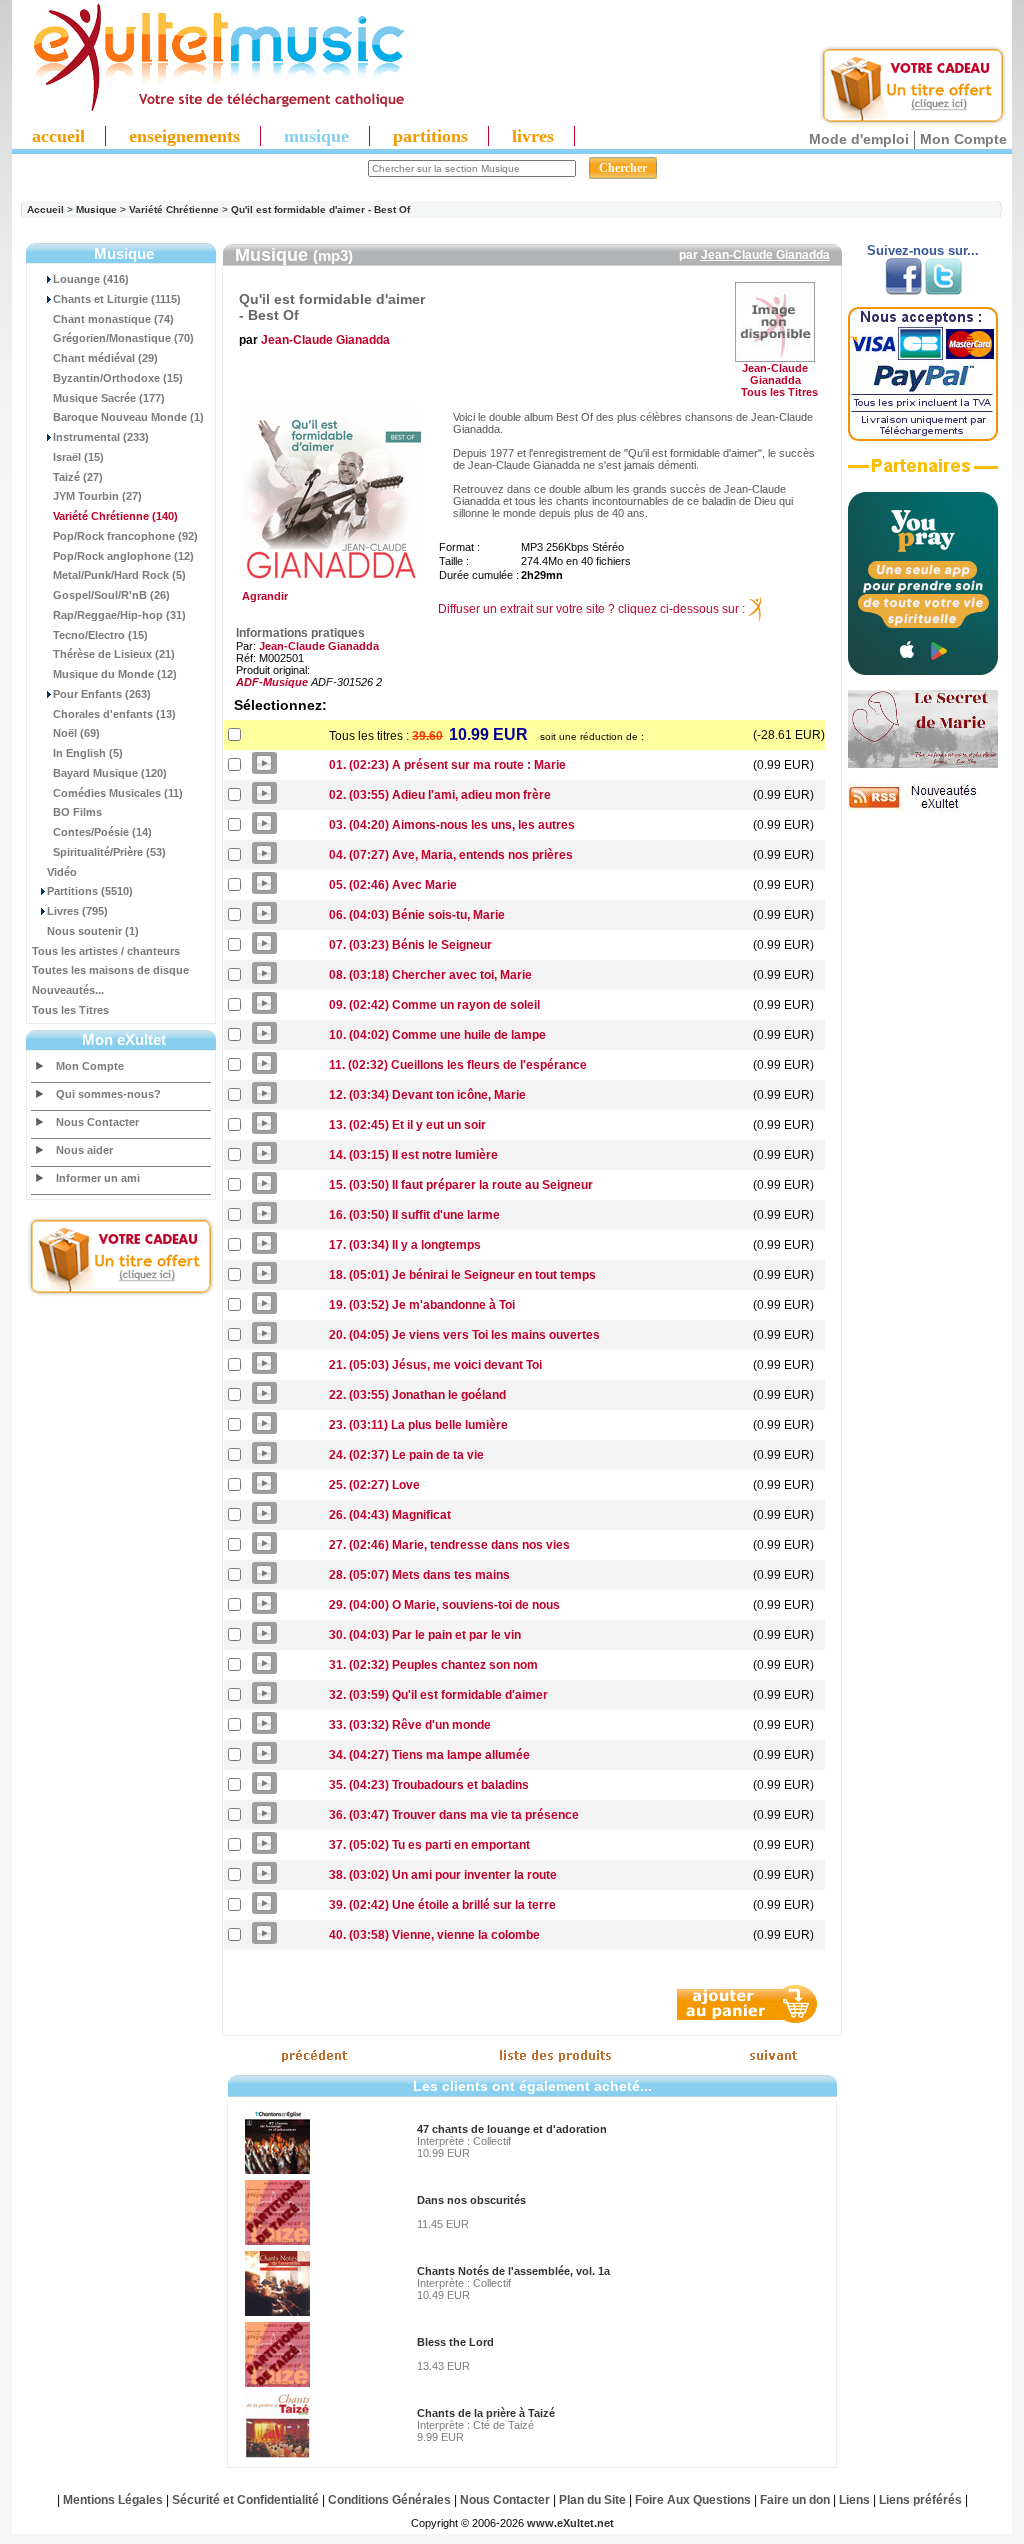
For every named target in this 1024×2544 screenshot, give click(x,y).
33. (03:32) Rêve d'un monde (410, 1725)
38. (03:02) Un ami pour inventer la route (443, 1875)
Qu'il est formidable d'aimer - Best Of (320, 209)
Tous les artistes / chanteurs (106, 951)
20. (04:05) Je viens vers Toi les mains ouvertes (464, 1335)
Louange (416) (91, 279)
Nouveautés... (68, 990)
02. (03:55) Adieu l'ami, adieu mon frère (440, 795)
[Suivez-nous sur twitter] (943, 291)
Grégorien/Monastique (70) (123, 338)
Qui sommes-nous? (108, 1094)
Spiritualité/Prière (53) (109, 852)
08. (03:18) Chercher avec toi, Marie (430, 975)
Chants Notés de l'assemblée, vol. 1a (513, 2271)
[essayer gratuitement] (913, 122)
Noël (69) (76, 733)
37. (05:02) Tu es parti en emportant (429, 1845)
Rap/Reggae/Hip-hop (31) (119, 615)
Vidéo (62, 872)
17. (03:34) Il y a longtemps (405, 1245)
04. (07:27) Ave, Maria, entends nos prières (451, 855)
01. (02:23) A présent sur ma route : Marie (447, 765)
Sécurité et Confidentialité (245, 2500)
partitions (430, 136)
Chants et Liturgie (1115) (117, 299)
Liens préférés (920, 2500)
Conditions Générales (389, 2500)
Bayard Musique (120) (110, 773)
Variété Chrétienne (174, 209)
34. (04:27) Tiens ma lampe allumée (429, 1755)
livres (533, 136)
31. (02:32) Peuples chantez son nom (433, 1665)
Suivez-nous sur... (923, 250)
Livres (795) (77, 911)
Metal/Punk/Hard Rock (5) (119, 575)
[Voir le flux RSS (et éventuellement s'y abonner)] (923, 808)
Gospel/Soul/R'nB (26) (111, 595)
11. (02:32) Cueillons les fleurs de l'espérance (458, 1065)
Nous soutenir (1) (93, 931)
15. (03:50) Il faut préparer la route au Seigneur (461, 1185)
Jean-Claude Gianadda (765, 255)
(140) (115, 516)
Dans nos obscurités (471, 2200)
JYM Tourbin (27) (97, 496)
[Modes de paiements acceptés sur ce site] (923, 437)
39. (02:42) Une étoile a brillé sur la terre (442, 1905)
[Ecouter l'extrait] (923, 473)
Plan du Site (592, 2500)
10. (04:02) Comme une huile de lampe (437, 1035)
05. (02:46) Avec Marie (393, 885)
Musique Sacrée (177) (109, 398)
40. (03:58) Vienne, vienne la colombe (434, 1935)
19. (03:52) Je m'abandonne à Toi (422, 1305)
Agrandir (262, 596)
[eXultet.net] (209, 107)
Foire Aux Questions (693, 2500)
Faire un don (795, 2500)
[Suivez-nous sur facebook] (903, 291)
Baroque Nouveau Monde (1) (128, 417)
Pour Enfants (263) (102, 694)
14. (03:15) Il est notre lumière (413, 1155)
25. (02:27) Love (374, 1485)
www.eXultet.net (570, 2523)
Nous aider (84, 1150)
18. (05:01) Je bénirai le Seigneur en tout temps (462, 1275)
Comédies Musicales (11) (118, 793)
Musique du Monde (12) (115, 674)
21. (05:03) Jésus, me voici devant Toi (435, 1365)
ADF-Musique (272, 682)
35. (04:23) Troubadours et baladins (429, 1785)
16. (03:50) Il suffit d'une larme (414, 1215)
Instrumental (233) (101, 437)
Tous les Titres (70, 1010)
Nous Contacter (97, 1122)
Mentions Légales (113, 2500)
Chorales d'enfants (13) (114, 714)
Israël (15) (78, 457)
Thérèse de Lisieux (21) (114, 654)
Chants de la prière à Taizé (486, 2413)
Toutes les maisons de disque (110, 970)
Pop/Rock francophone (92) (125, 536)
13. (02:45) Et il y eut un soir (407, 1125)
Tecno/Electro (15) (100, 635)
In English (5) (88, 753)
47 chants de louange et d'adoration (512, 2129)
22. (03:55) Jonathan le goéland (417, 1395)
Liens (854, 2500)
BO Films (77, 812)
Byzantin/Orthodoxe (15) (118, 378)
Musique (96, 209)
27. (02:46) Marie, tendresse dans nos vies (449, 1545)
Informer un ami (98, 1178)
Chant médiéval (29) (105, 358)
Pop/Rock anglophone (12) (123, 556)
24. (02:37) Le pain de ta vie (406, 1455)
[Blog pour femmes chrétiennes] (923, 764)
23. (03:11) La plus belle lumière (418, 1425)
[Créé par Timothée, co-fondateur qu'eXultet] (923, 671)
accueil (58, 136)
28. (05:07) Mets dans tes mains (419, 1575)
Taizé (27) (78, 477)
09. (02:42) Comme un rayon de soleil (434, 1005)
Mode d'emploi (859, 139)
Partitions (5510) (90, 891)
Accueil (45, 209)
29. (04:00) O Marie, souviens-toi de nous (444, 1605)
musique (316, 136)
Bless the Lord (455, 2342)
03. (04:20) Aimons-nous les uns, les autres (452, 825)
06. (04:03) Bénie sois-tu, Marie (417, 915)
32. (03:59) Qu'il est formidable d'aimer (438, 1695)
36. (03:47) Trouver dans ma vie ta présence (454, 1815)
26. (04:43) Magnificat (390, 1515)
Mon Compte (963, 139)
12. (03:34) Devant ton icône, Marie (427, 1095)
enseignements (184, 136)
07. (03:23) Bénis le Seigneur (410, 945)
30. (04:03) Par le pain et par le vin (425, 1635)
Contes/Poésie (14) (102, 832)
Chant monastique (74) (113, 319)
